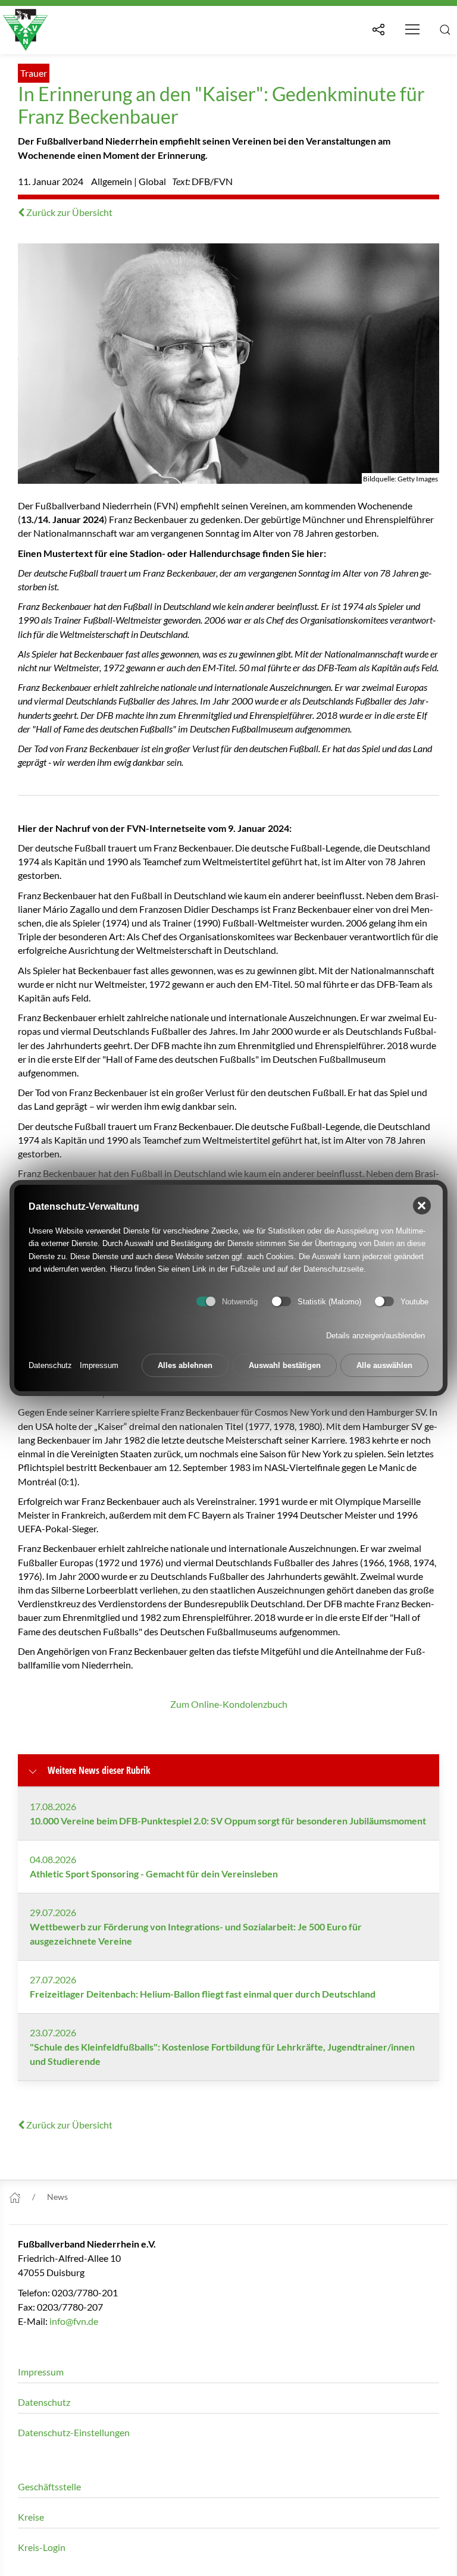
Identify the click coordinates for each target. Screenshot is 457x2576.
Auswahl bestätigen (285, 1365)
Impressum (99, 1365)
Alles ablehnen (185, 1365)
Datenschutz (50, 1365)
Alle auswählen (384, 1365)
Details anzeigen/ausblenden (375, 1336)
